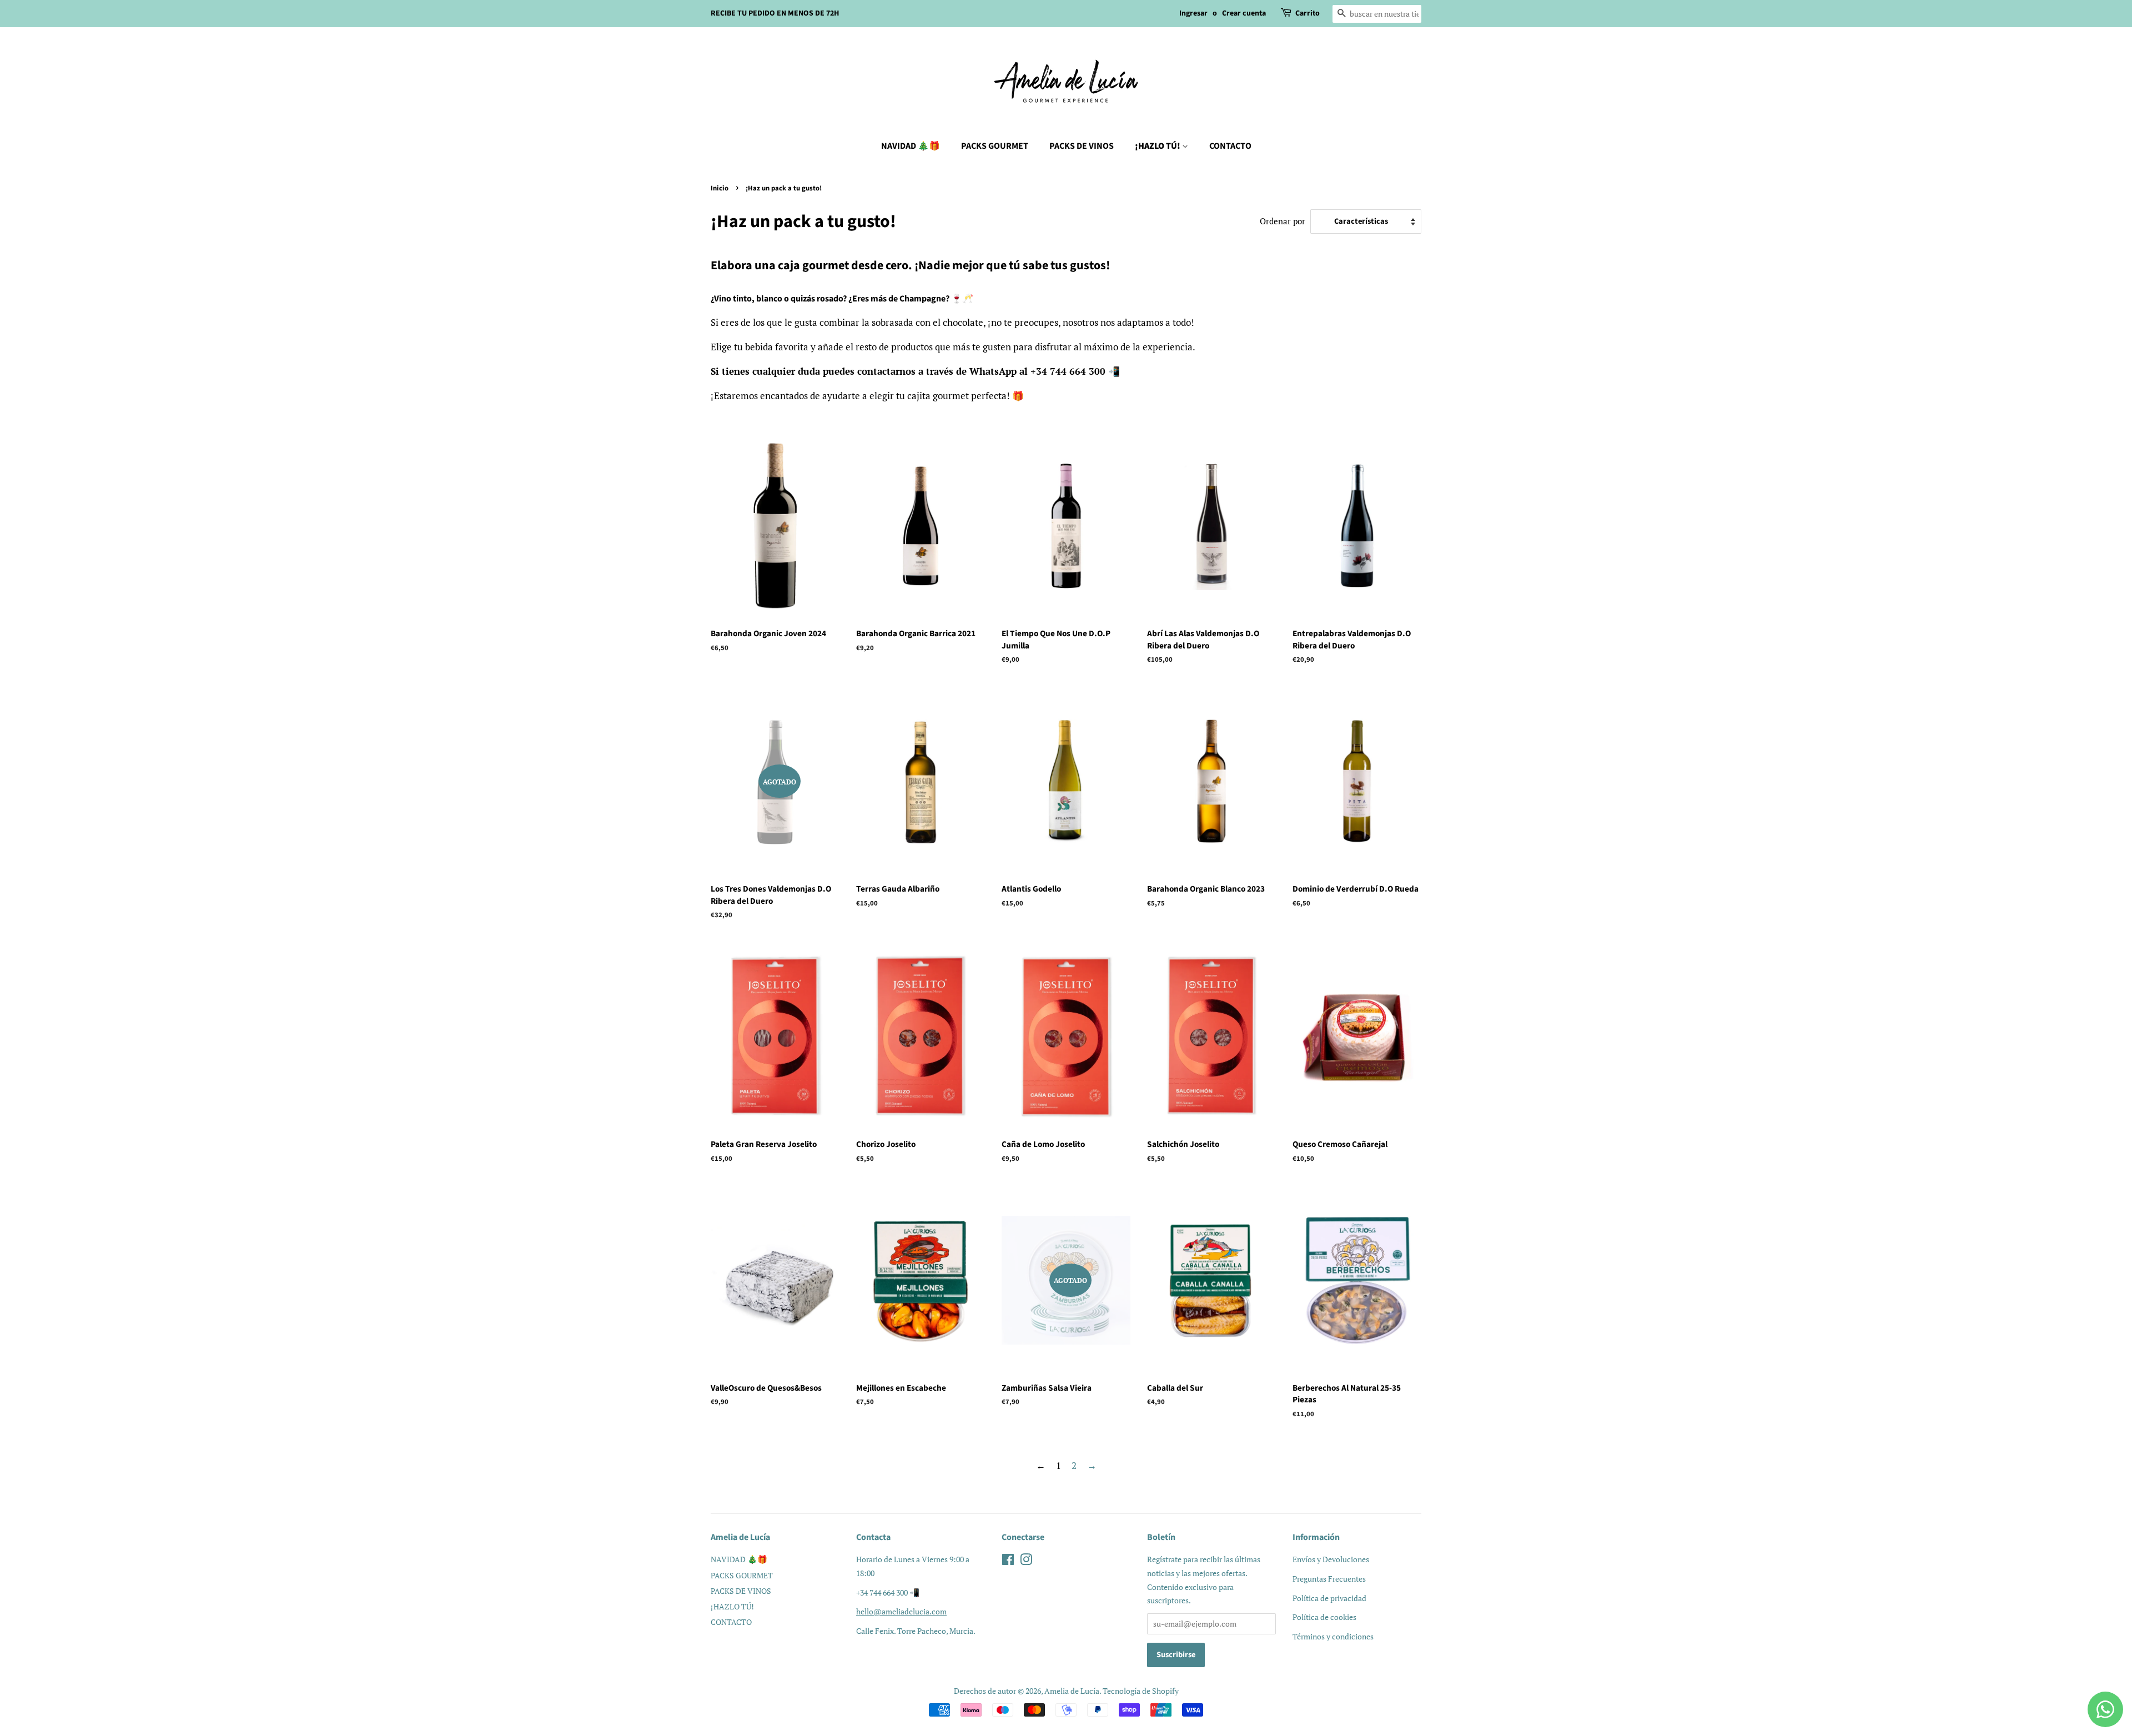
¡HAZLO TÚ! (1158, 146)
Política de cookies (1324, 1617)
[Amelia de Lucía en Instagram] (1026, 1561)
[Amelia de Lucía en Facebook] (1008, 1561)
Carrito (1308, 13)
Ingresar (1193, 13)
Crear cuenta (1244, 13)
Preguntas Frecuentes (1329, 1579)
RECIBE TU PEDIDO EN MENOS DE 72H (775, 13)
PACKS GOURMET (995, 146)
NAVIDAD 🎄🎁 (911, 146)
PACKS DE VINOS (1082, 146)
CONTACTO (1230, 146)
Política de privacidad (1329, 1598)
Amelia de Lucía (1072, 1691)
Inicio (720, 188)
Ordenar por (1283, 221)
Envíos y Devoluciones (1331, 1559)
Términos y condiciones (1333, 1636)
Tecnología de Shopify (1141, 1691)
